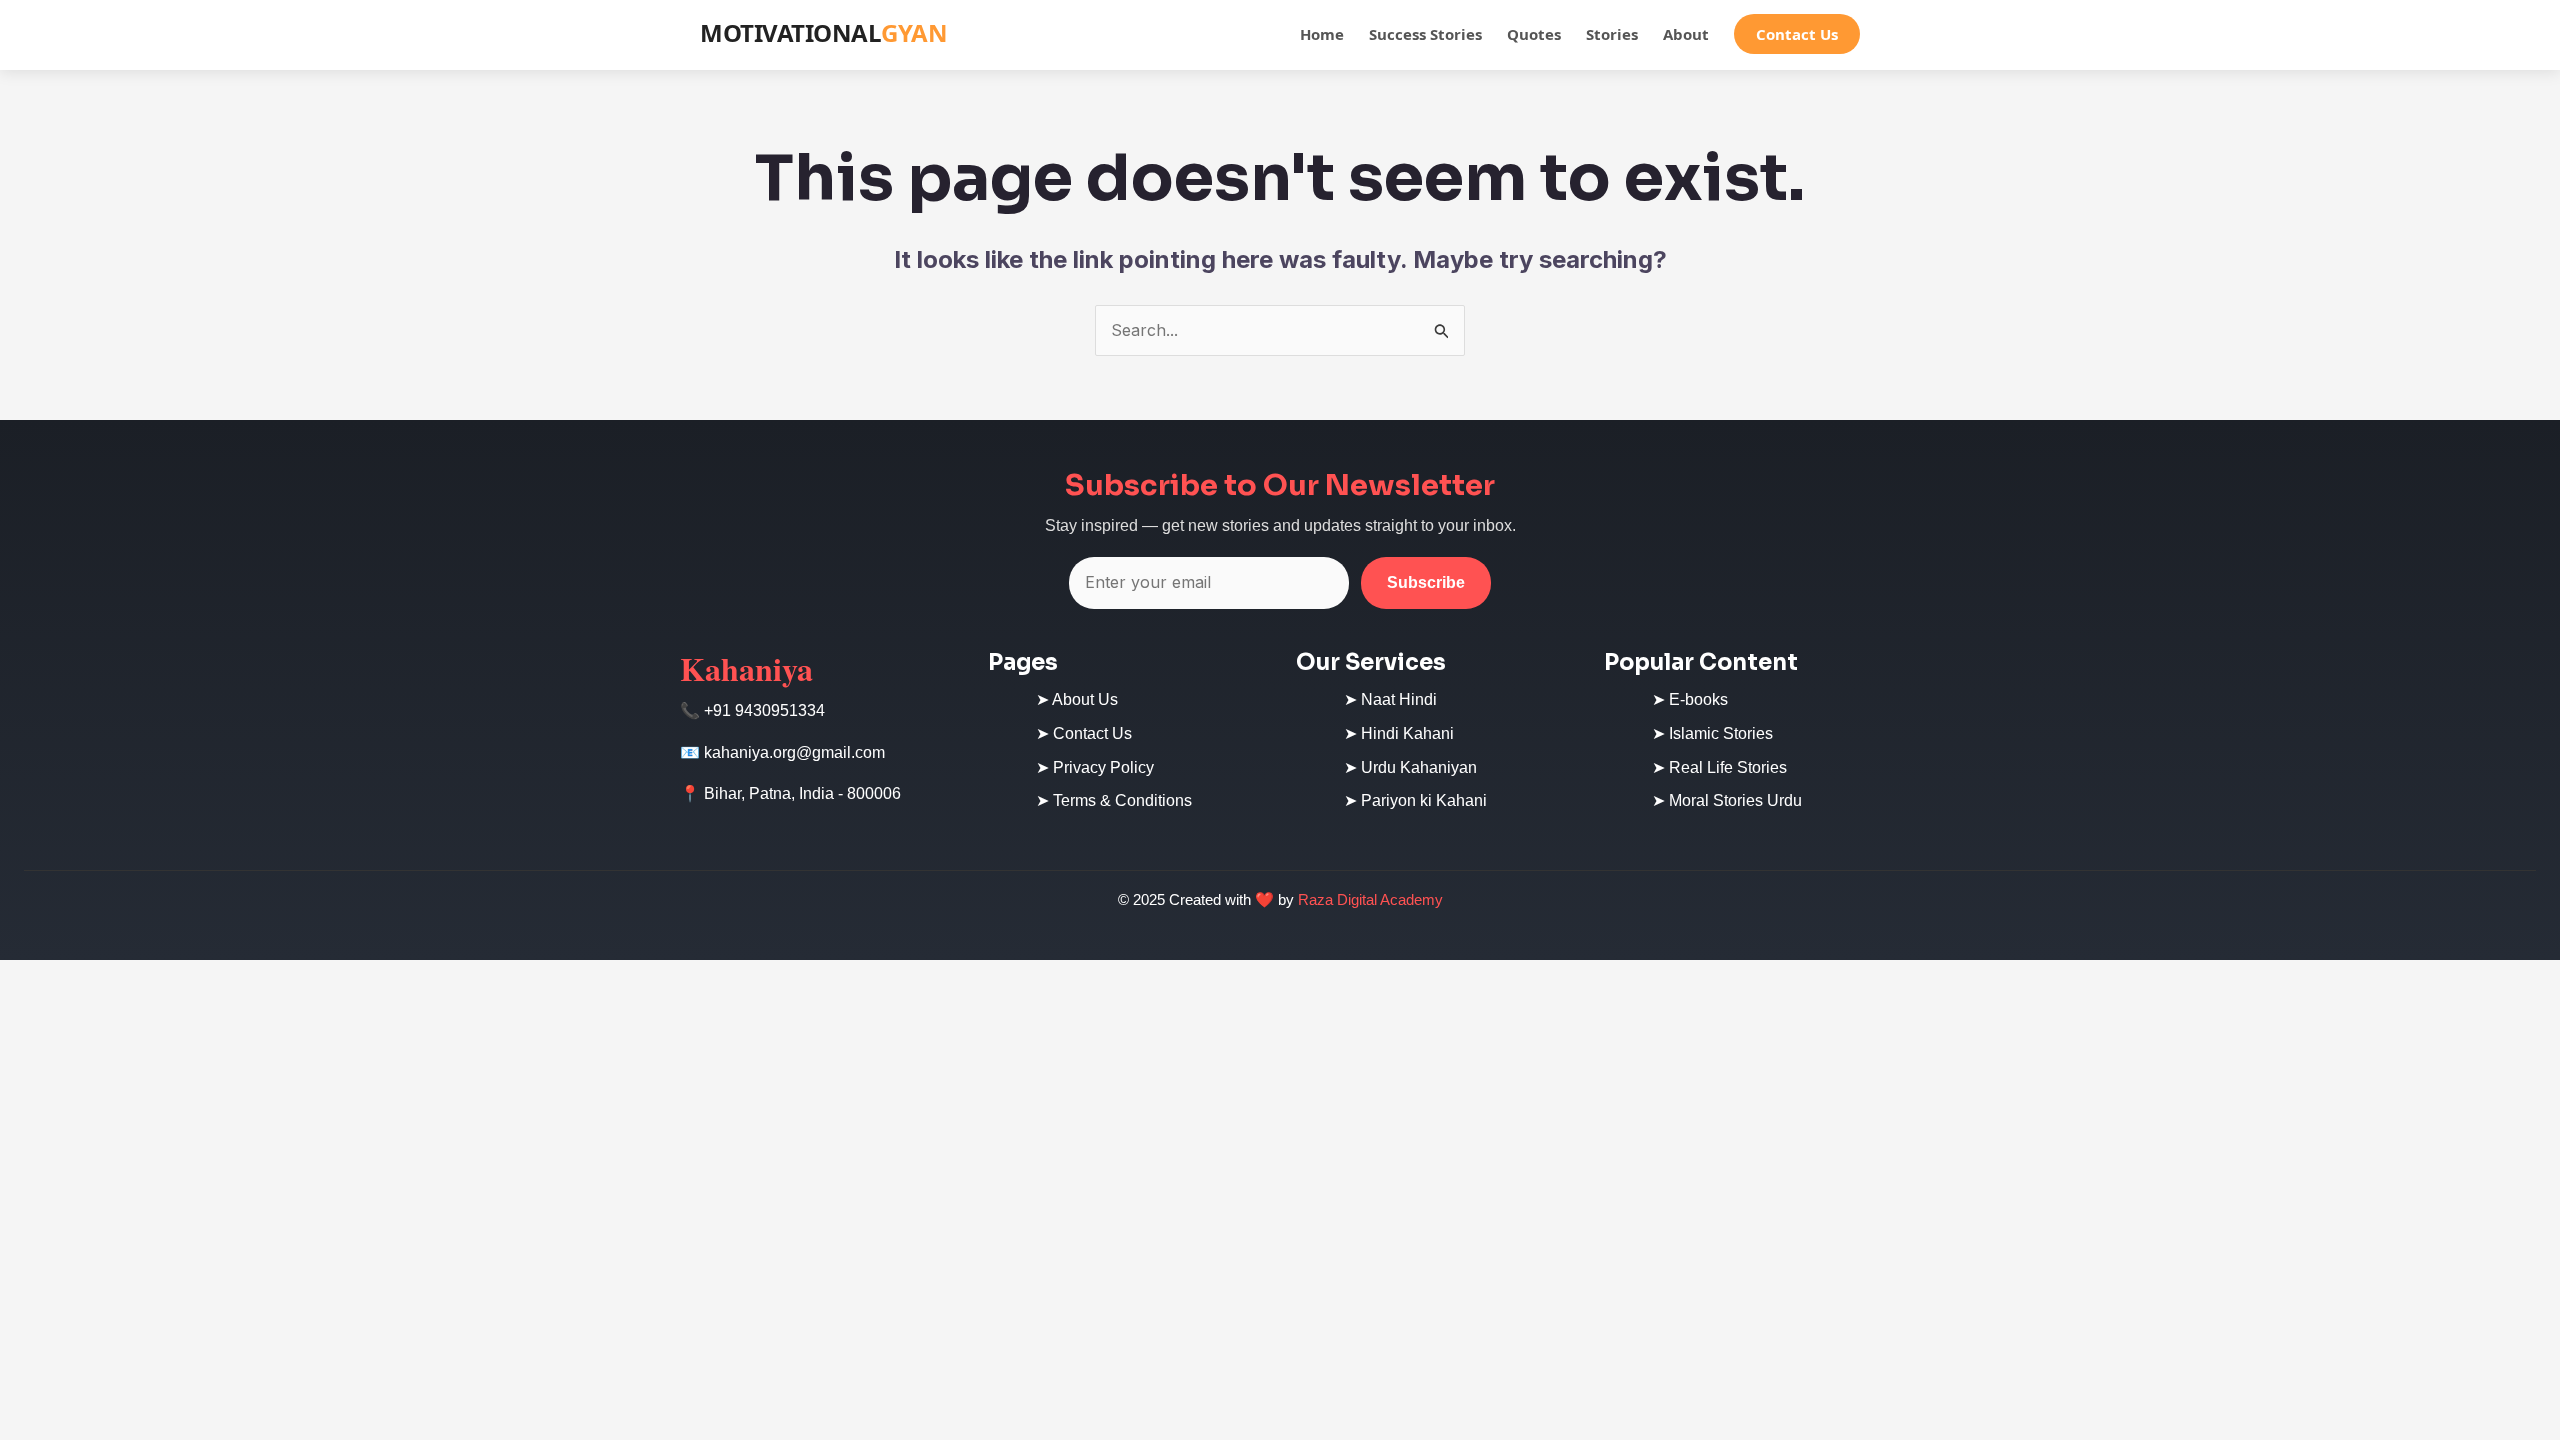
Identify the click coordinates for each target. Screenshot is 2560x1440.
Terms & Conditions (1122, 800)
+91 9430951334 (764, 710)
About (1686, 34)
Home (1322, 34)
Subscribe (1426, 582)
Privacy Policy (1103, 767)
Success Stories (1425, 34)
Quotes (1534, 34)
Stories (1612, 34)
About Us (1085, 699)
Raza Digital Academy (1370, 899)
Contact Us (1797, 34)
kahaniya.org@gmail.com (794, 752)
